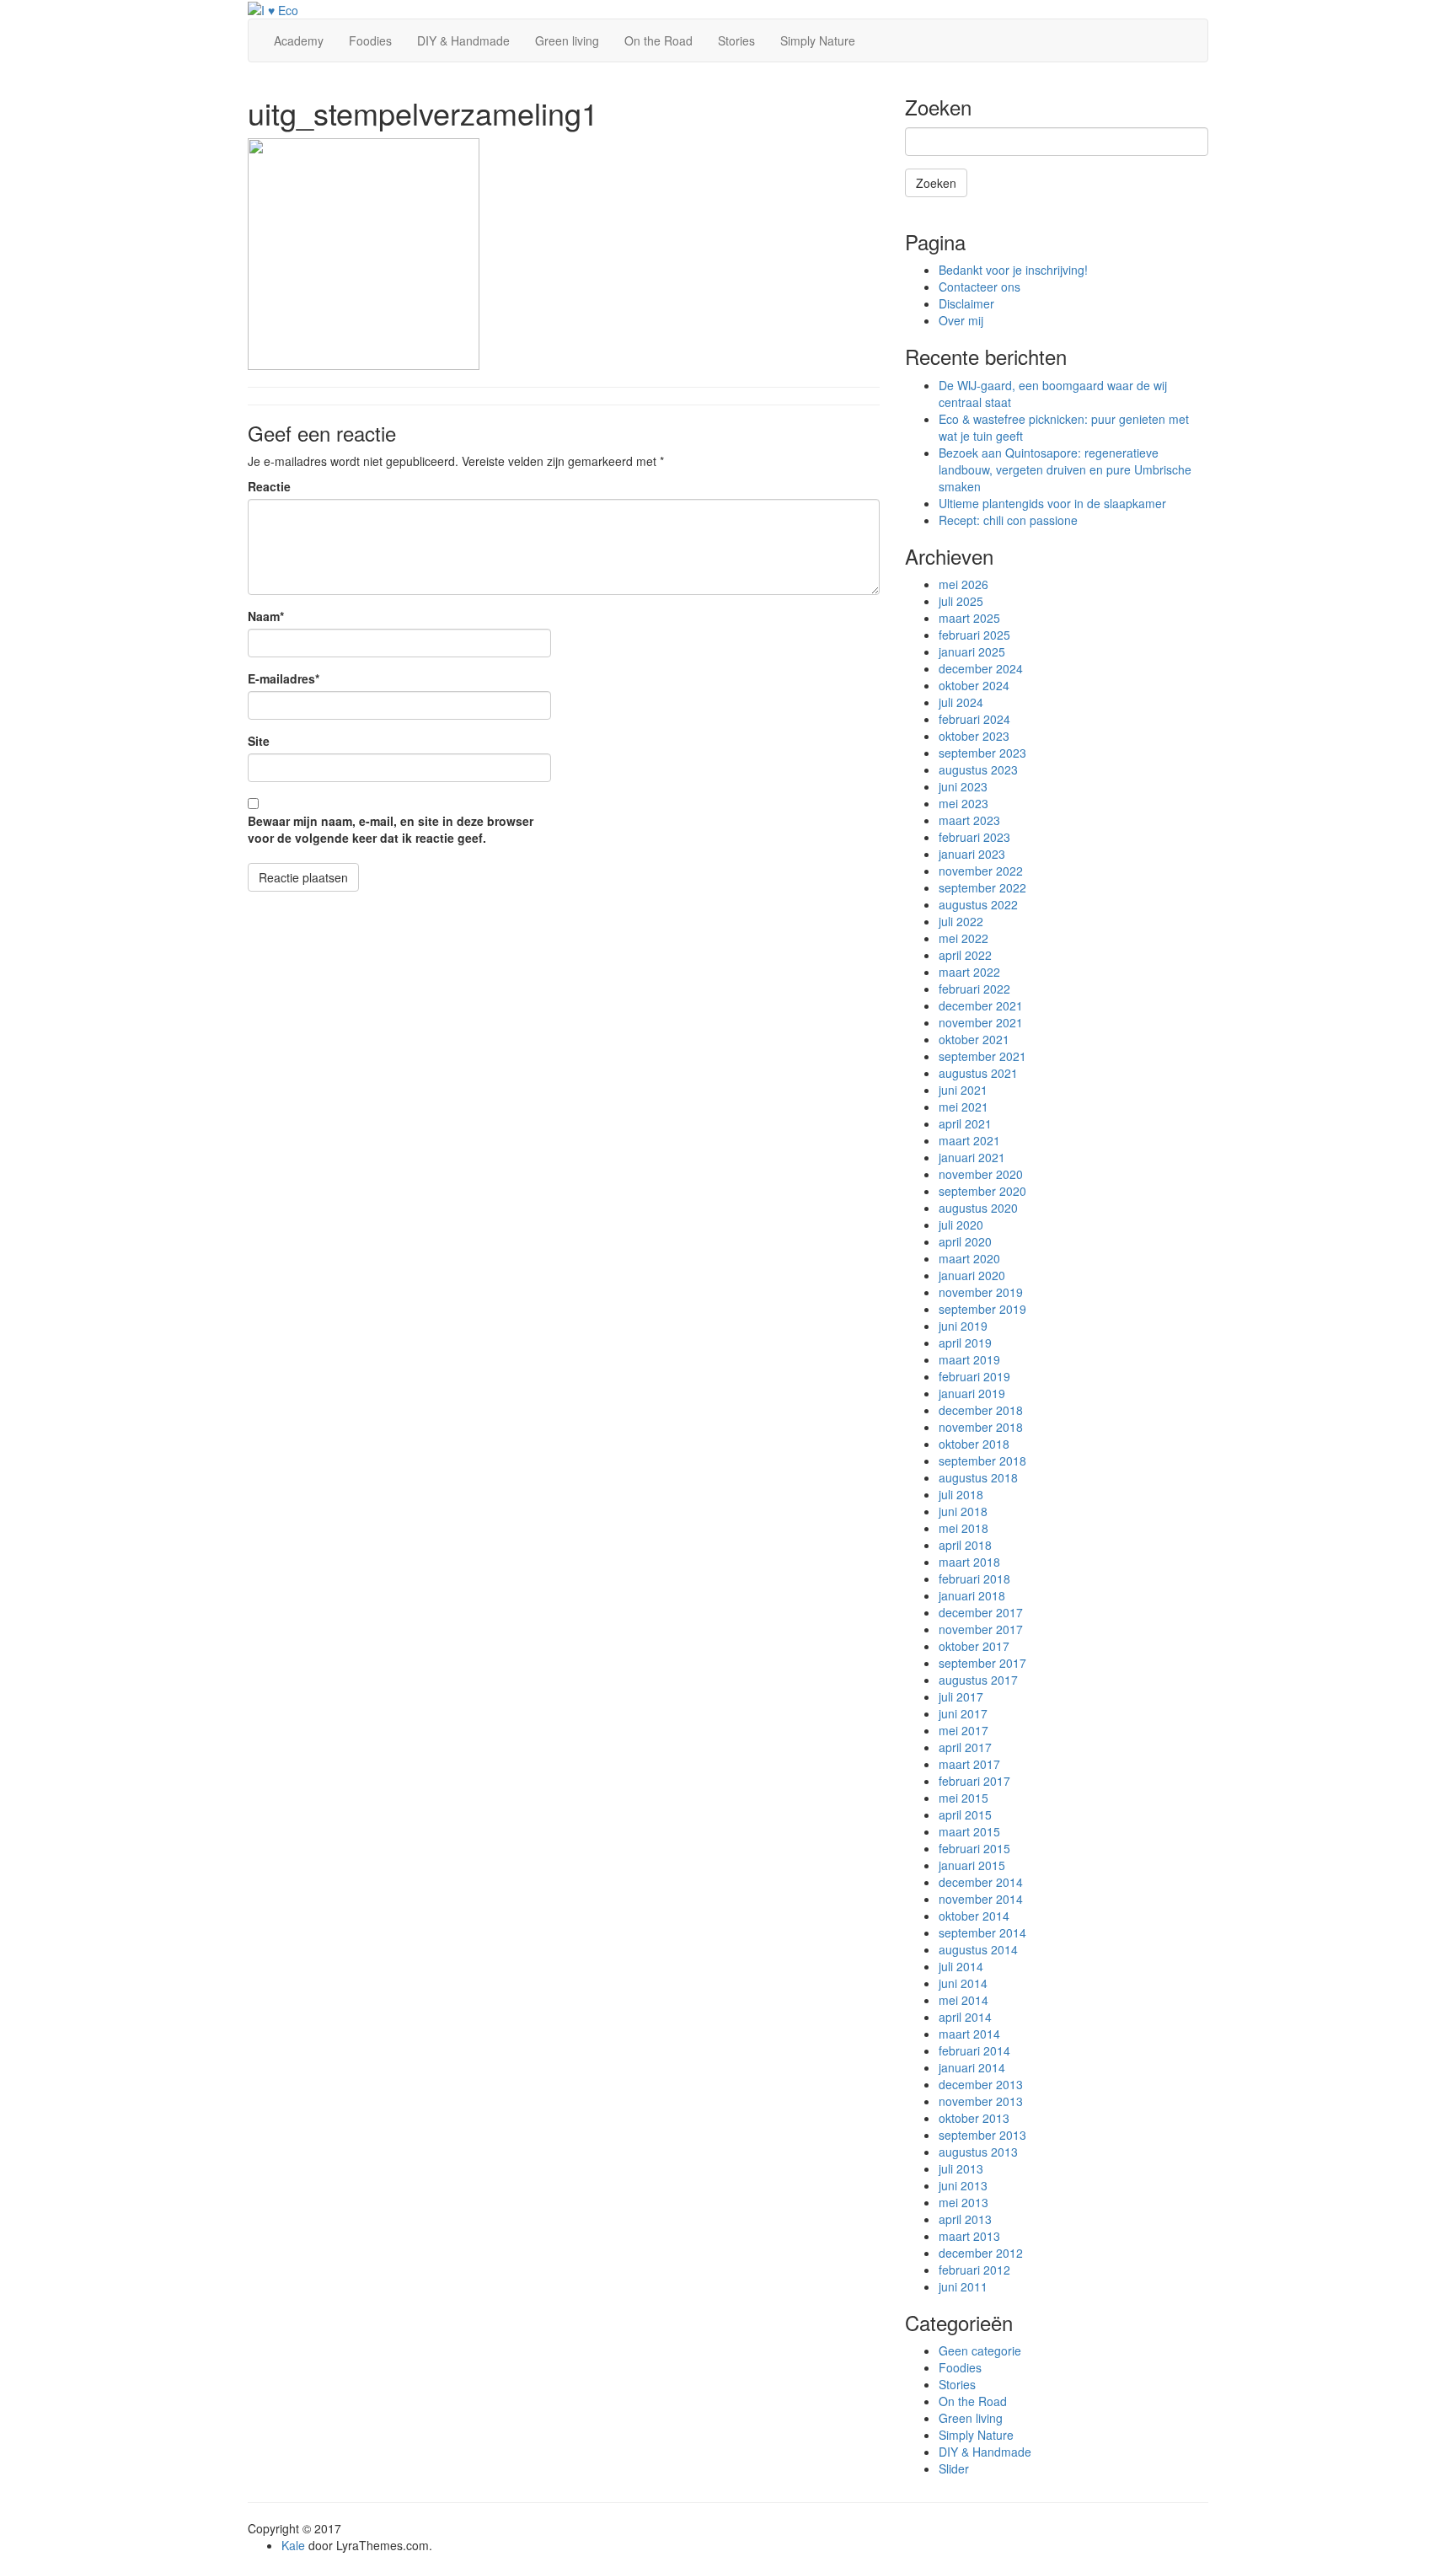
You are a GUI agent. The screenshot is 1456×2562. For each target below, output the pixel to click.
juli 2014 (961, 1966)
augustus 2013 (978, 2152)
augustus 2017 (978, 1680)
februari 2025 (974, 635)
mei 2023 (964, 803)
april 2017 (965, 1747)
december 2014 (981, 1882)
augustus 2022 (978, 904)
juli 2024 (961, 702)
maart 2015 (969, 1831)
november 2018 (981, 1427)
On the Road (658, 40)
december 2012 (981, 2253)
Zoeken (936, 183)
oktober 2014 (974, 1916)
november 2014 (981, 1899)
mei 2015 (964, 1798)
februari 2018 (974, 1578)
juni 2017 (963, 1713)
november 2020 (981, 1174)
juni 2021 (963, 1090)
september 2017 (982, 1663)
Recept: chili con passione (1008, 520)
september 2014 (982, 1932)
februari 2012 (974, 2270)
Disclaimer (966, 303)
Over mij (961, 320)
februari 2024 (974, 719)
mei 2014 (964, 2000)
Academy (299, 40)
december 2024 (981, 668)
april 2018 (965, 1545)
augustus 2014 (978, 1949)
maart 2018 (969, 1562)
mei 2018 (964, 1528)
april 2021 (965, 1123)
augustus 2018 (978, 1477)
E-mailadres (284, 678)
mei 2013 (964, 2202)
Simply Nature (818, 40)
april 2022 (965, 955)
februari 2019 (974, 1376)
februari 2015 (974, 1848)
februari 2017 (974, 1781)
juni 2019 (963, 1326)
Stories (736, 40)
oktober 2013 (974, 2118)
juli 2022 (961, 921)
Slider (954, 2468)
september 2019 (982, 1309)
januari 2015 (972, 1865)
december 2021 (981, 1005)
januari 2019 (972, 1393)
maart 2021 (969, 1140)
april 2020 (965, 1241)
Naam (266, 616)
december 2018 (981, 1410)
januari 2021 (972, 1157)
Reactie (269, 486)
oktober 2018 (974, 1444)
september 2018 (982, 1461)
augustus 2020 (978, 1208)
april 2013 (965, 2219)
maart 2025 (969, 618)
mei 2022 (964, 938)
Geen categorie (980, 2350)
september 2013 (982, 2135)
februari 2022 (974, 989)
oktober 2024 (974, 685)
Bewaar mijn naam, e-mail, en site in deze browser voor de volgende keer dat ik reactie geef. (391, 829)
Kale (293, 2545)
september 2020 (982, 1191)
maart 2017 (969, 1764)
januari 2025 (972, 651)
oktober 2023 (974, 736)
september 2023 (982, 753)
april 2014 (965, 2017)
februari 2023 (974, 837)
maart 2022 (969, 972)
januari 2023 (972, 854)
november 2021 (981, 1022)
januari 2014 (972, 2067)
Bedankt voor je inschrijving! (1013, 270)
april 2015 (965, 1814)
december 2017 (981, 1612)
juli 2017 (961, 1696)
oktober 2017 (974, 1646)
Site (259, 741)
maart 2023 (969, 820)
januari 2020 (972, 1275)
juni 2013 (963, 2185)
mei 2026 (964, 584)
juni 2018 (963, 1511)
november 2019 (981, 1292)
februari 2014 (974, 2050)
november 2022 (981, 871)
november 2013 (981, 2101)
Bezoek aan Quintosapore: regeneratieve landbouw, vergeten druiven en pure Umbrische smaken (1065, 469)
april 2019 (965, 1343)
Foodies (370, 40)
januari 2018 (972, 1595)
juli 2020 (961, 1225)
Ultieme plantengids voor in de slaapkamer (1052, 503)
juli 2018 (961, 1494)
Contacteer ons (980, 287)
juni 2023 (963, 786)
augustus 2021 (978, 1073)
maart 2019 (969, 1359)
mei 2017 (964, 1730)
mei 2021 (964, 1107)
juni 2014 (963, 1983)
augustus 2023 (978, 769)
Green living (567, 40)
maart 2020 (969, 1258)
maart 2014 (969, 2034)
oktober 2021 (974, 1039)
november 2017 (981, 1629)
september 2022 (982, 887)
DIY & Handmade (463, 40)
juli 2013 (961, 2168)
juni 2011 (963, 2286)
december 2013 (981, 2084)
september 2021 (982, 1056)
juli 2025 (961, 601)
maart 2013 (969, 2236)
